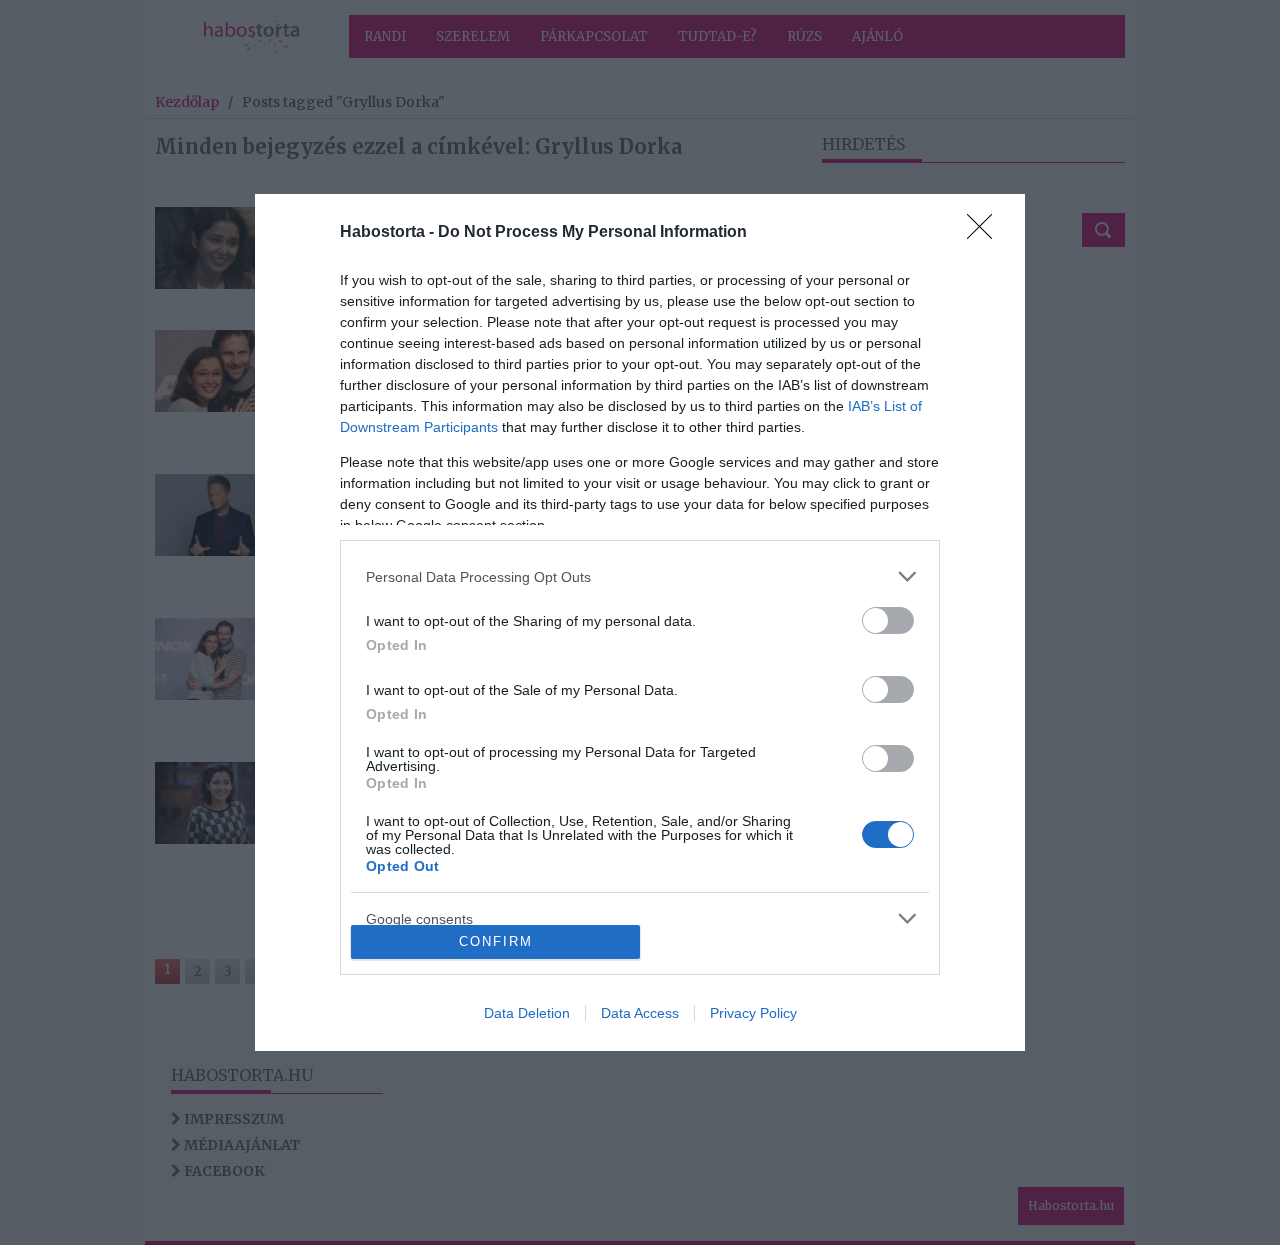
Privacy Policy (753, 1013)
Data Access (640, 1013)
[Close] (986, 233)
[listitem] (640, 576)
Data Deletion (527, 1013)
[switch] (888, 620)
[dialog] (640, 622)
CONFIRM (496, 941)
